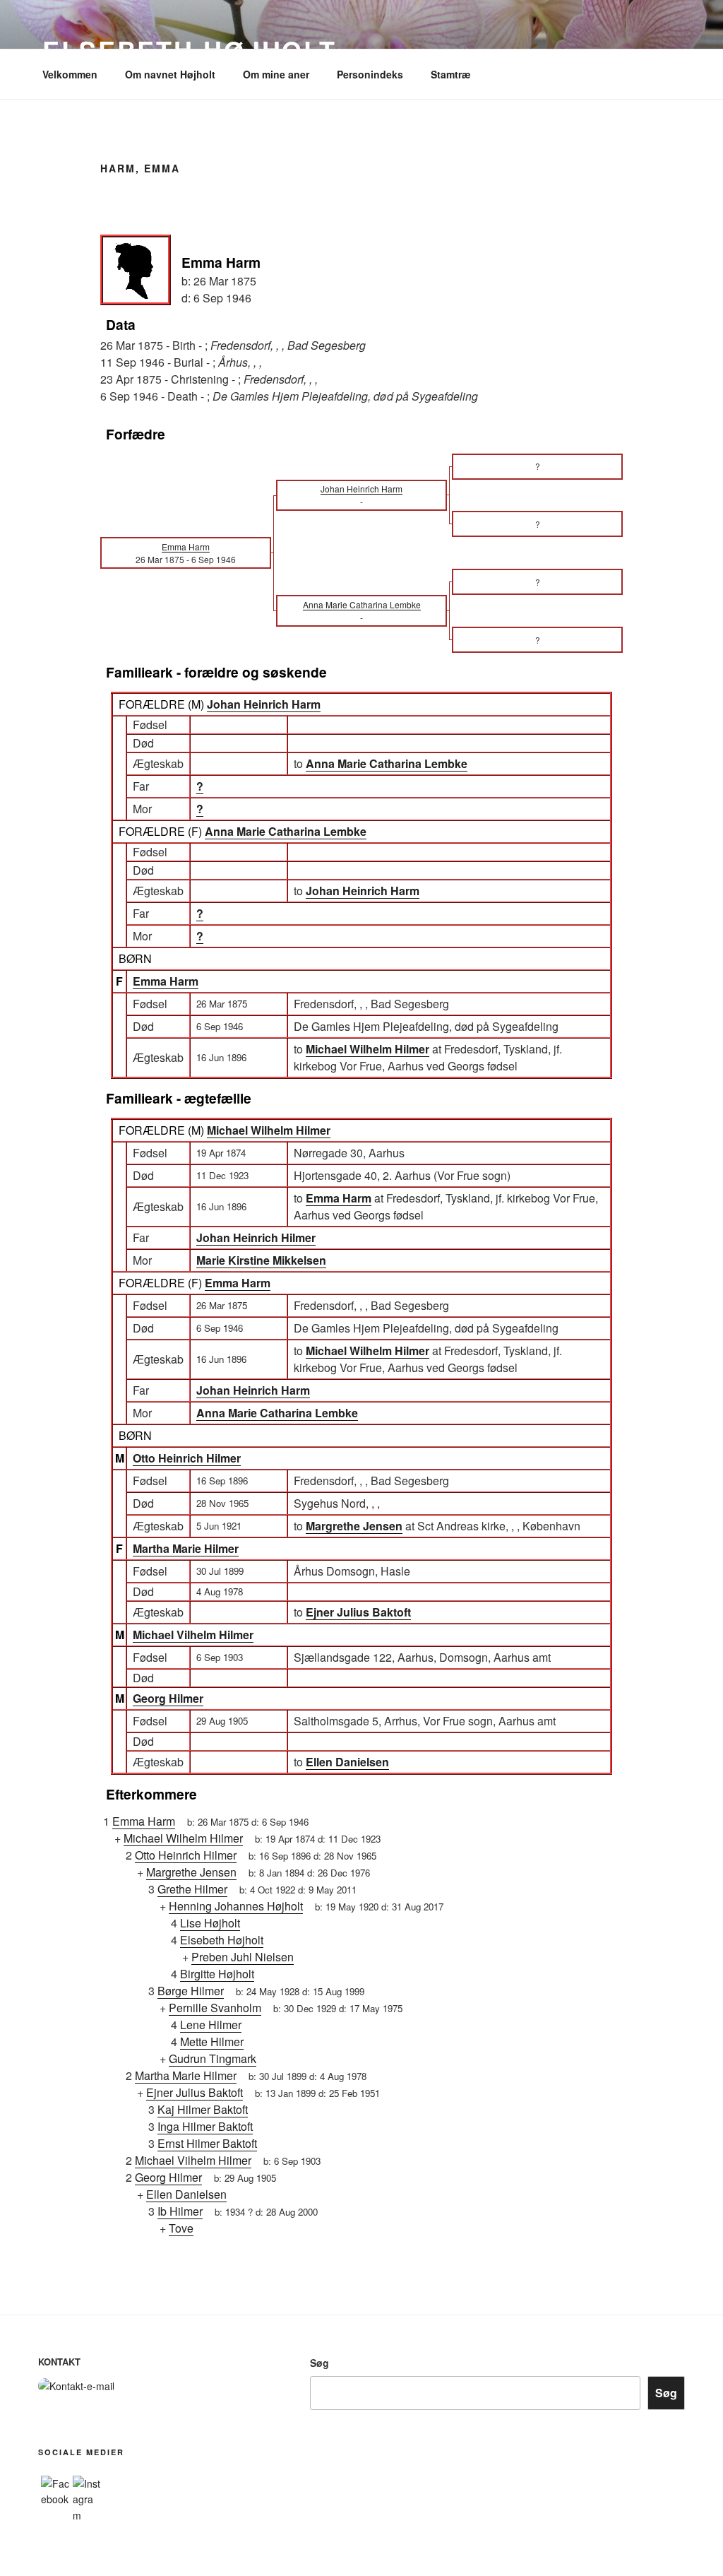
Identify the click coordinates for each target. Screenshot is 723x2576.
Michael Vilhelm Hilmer (193, 1635)
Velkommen (70, 74)
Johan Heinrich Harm (264, 704)
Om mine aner (276, 74)
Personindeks (370, 74)
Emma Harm (166, 981)
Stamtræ (450, 74)
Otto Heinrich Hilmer (187, 1458)
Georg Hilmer (168, 1698)
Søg (319, 2363)
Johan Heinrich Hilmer (256, 1237)
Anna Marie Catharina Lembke (286, 831)
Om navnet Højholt (170, 74)
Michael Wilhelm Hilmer (269, 1130)
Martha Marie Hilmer (186, 1548)
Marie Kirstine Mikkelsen (261, 1260)
